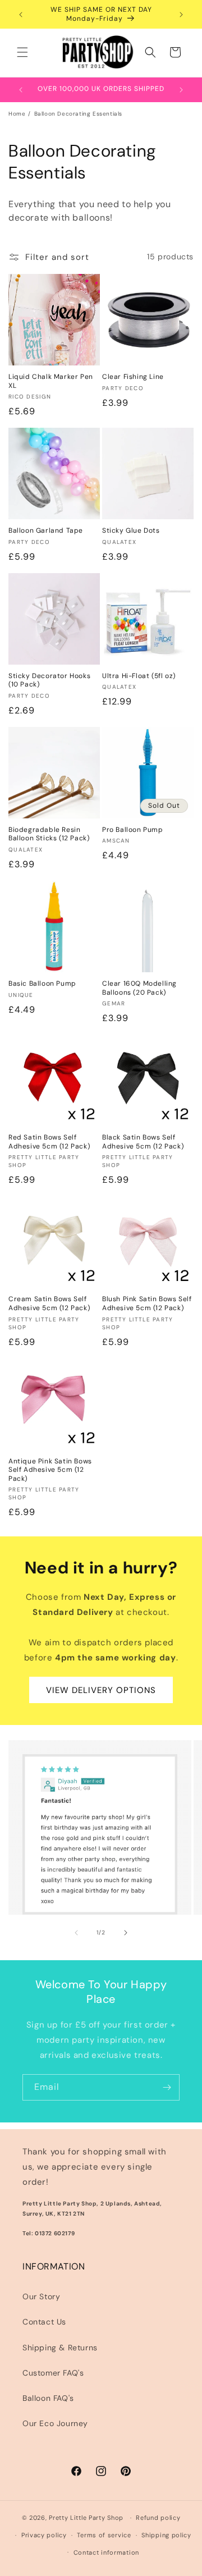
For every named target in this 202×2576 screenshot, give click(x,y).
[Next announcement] (181, 15)
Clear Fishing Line (133, 377)
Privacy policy (44, 2535)
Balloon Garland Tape (46, 531)
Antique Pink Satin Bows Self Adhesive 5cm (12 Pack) (50, 1470)
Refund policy (158, 2518)
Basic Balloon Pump (42, 984)
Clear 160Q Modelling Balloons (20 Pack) (139, 988)
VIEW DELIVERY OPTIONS (101, 1690)
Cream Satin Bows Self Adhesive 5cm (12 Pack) (49, 1304)
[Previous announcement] (21, 15)
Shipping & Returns (60, 2348)
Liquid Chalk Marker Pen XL (51, 381)
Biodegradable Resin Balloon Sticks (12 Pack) (49, 834)
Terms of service (104, 2535)
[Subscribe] (167, 2087)
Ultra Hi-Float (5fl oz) (139, 676)
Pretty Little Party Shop (86, 2518)
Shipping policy (166, 2535)
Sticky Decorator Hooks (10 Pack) (49, 681)
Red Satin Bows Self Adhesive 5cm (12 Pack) (49, 1142)
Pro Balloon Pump (133, 830)
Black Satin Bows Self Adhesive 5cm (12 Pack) (143, 1142)
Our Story (41, 2296)
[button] (22, 52)
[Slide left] (76, 1933)
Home (17, 114)
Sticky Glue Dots (131, 531)
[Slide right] (126, 1933)
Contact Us (44, 2322)
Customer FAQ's (53, 2373)
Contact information (106, 2552)
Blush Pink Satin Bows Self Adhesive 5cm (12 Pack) (147, 1304)
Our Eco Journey (55, 2423)
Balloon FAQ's (48, 2398)
